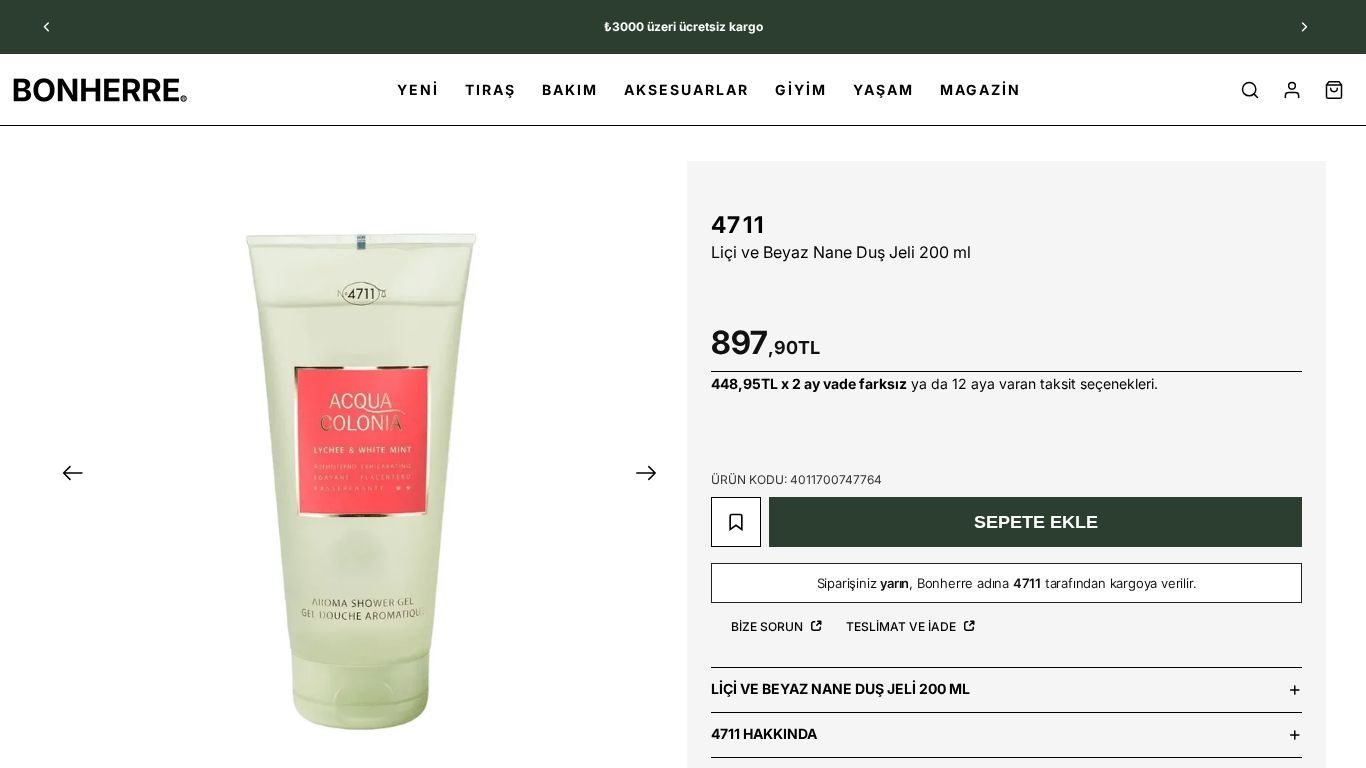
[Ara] (1250, 90)
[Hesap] (1292, 90)
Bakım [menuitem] (570, 89)
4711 (738, 225)
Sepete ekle (1036, 522)
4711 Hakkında (764, 733)
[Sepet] (1334, 90)
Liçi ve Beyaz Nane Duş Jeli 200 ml (840, 688)
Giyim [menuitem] (801, 89)
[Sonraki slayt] (1304, 27)
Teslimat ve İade (902, 626)
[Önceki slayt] (47, 27)
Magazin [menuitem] (980, 89)
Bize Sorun (768, 626)
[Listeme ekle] (736, 522)
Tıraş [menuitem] (490, 89)
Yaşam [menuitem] (883, 89)
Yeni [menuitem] (418, 89)
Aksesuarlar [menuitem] (686, 89)
